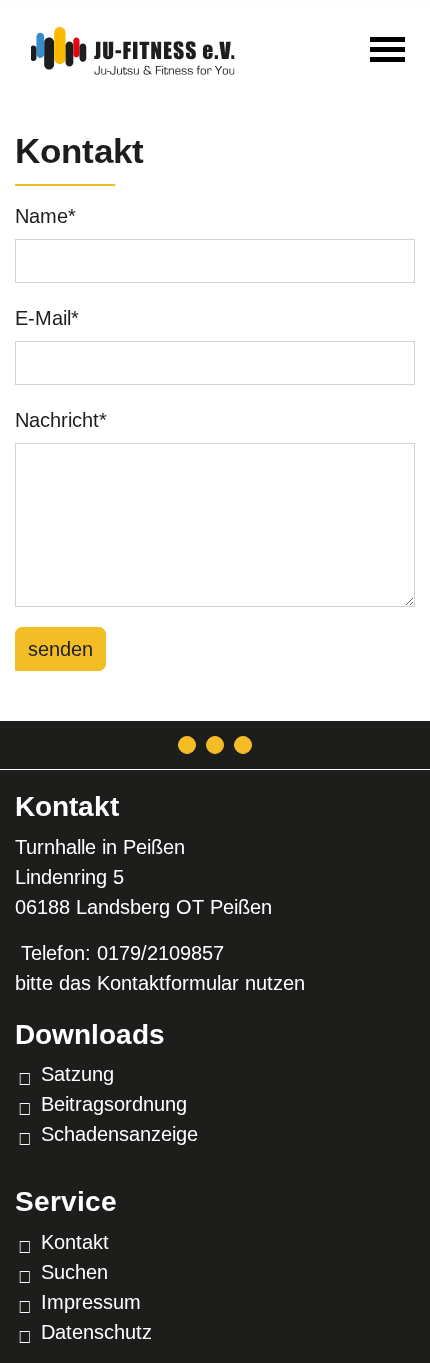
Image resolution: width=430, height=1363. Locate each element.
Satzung (77, 1074)
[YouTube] (243, 745)
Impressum (91, 1302)
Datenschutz (96, 1332)
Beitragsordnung (114, 1104)
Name (45, 216)
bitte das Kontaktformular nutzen (160, 983)
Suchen (74, 1272)
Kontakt (75, 1242)
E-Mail (47, 318)
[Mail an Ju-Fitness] (187, 745)
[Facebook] (215, 745)
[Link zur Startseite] (133, 47)
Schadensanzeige (119, 1134)
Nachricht (61, 420)
